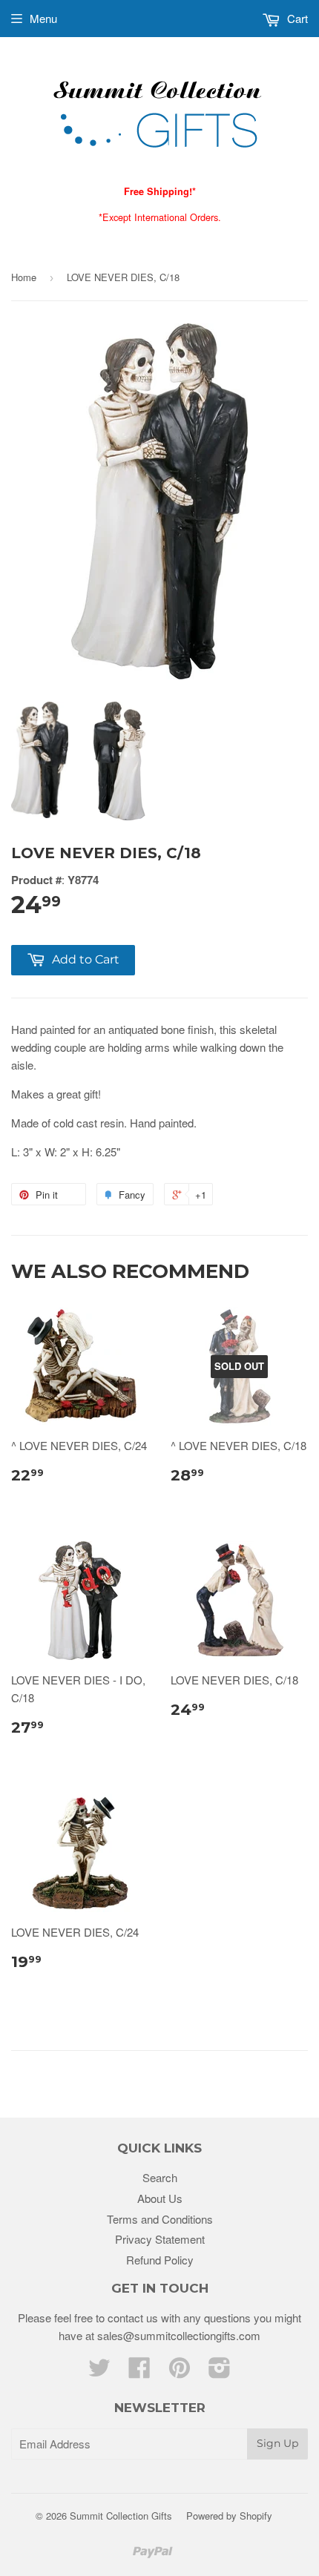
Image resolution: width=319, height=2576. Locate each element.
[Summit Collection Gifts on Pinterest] (180, 2372)
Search (160, 2177)
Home (24, 277)
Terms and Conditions (160, 2219)
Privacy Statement (160, 2239)
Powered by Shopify (229, 2516)
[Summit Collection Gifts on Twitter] (99, 2372)
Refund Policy (160, 2260)
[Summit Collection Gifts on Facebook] (139, 2372)
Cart (296, 18)
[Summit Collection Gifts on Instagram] (220, 2372)
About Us (160, 2198)
